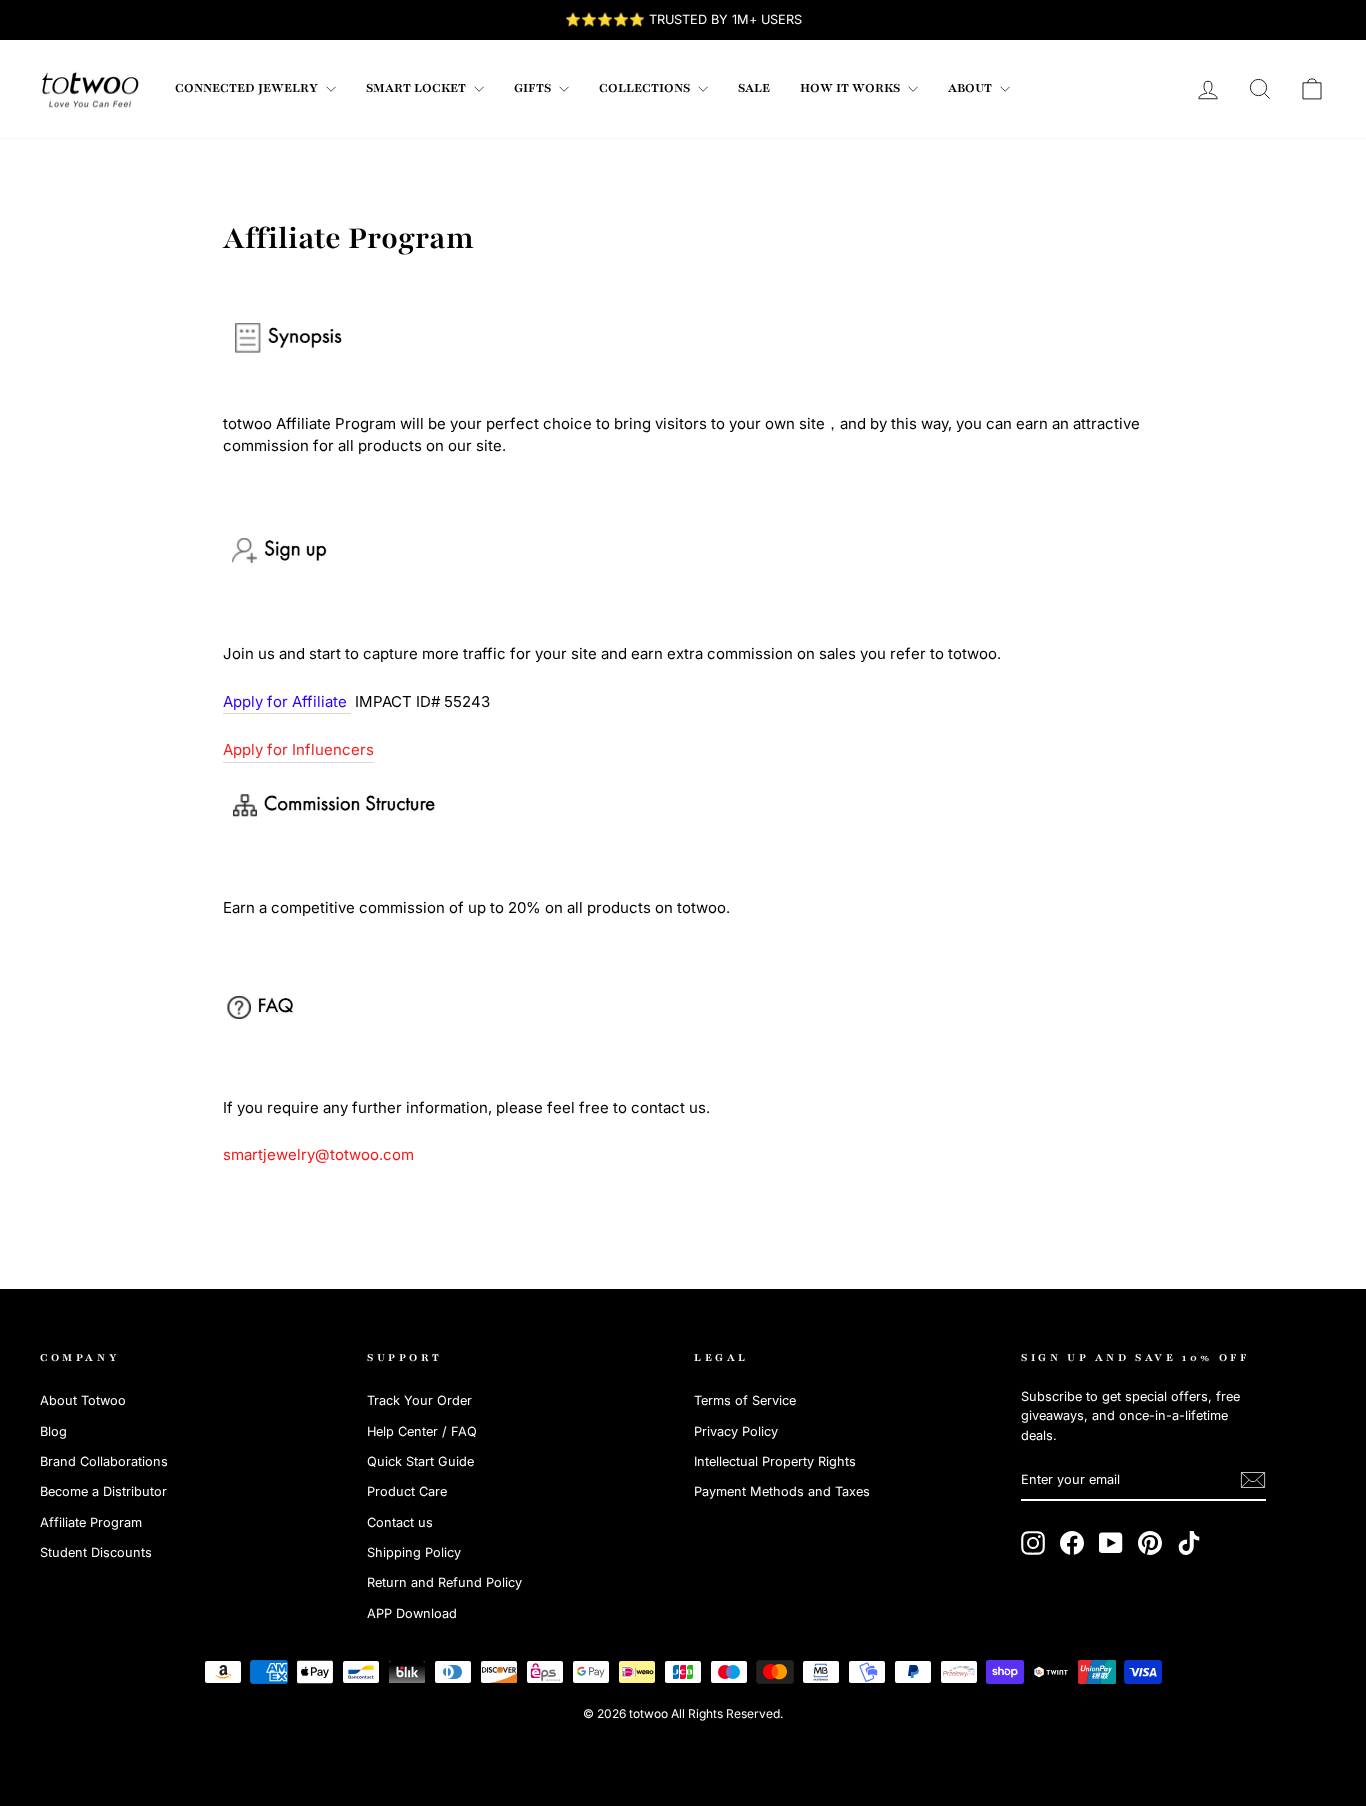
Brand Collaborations (104, 1461)
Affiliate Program (91, 1522)
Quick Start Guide (420, 1461)
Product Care (407, 1491)
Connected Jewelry (248, 88)
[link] (90, 89)
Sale (754, 88)
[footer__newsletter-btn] (1253, 1480)
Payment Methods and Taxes (782, 1491)
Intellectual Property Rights (775, 1461)
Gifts (534, 88)
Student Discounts (96, 1552)
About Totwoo (83, 1400)
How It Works (851, 88)
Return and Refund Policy (444, 1582)
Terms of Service (745, 1400)
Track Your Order (419, 1400)
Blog (53, 1431)
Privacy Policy (736, 1431)
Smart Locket (417, 88)
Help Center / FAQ (422, 1431)
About (971, 88)
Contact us (400, 1522)
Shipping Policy (414, 1552)
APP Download (412, 1613)
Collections (646, 88)
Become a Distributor (103, 1491)
